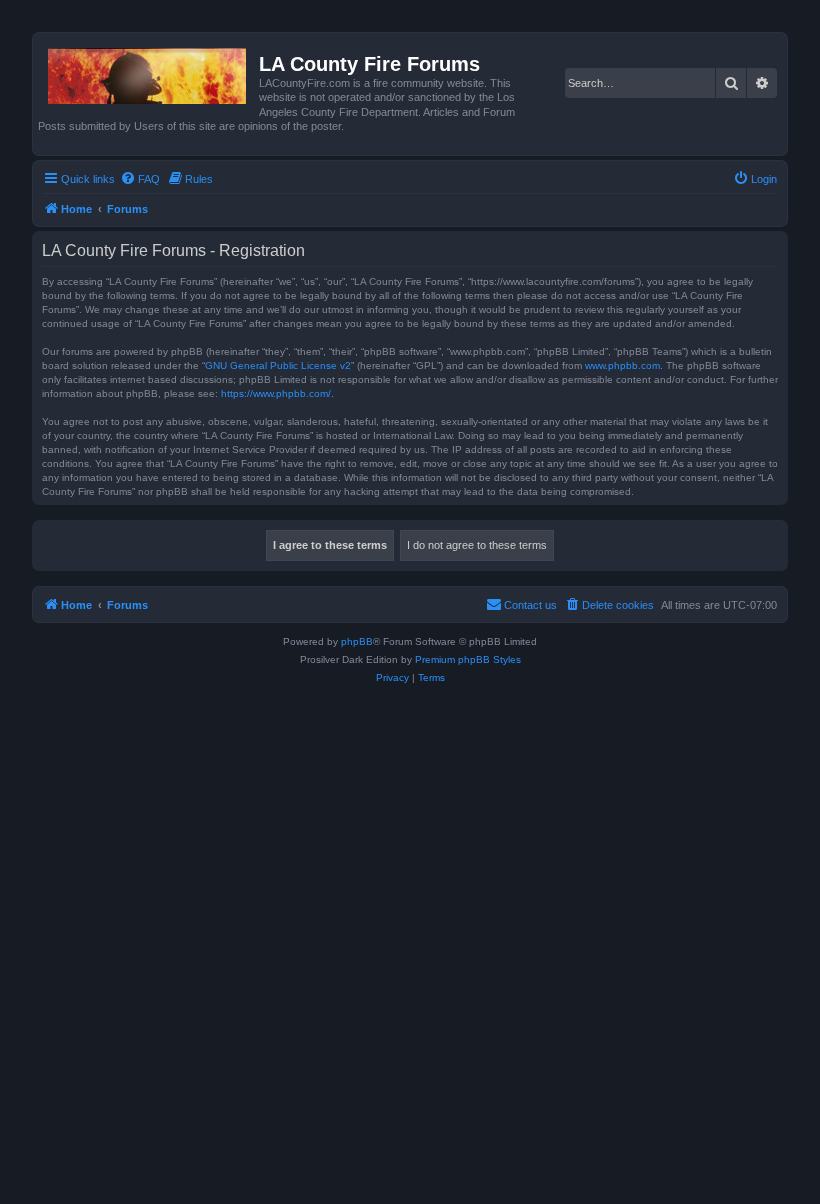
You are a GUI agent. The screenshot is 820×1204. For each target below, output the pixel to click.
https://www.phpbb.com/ (276, 393)
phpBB (357, 641)
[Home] (148, 72)
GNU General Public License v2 (278, 365)
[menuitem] (140, 179)
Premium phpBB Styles (468, 659)
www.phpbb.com (622, 365)
